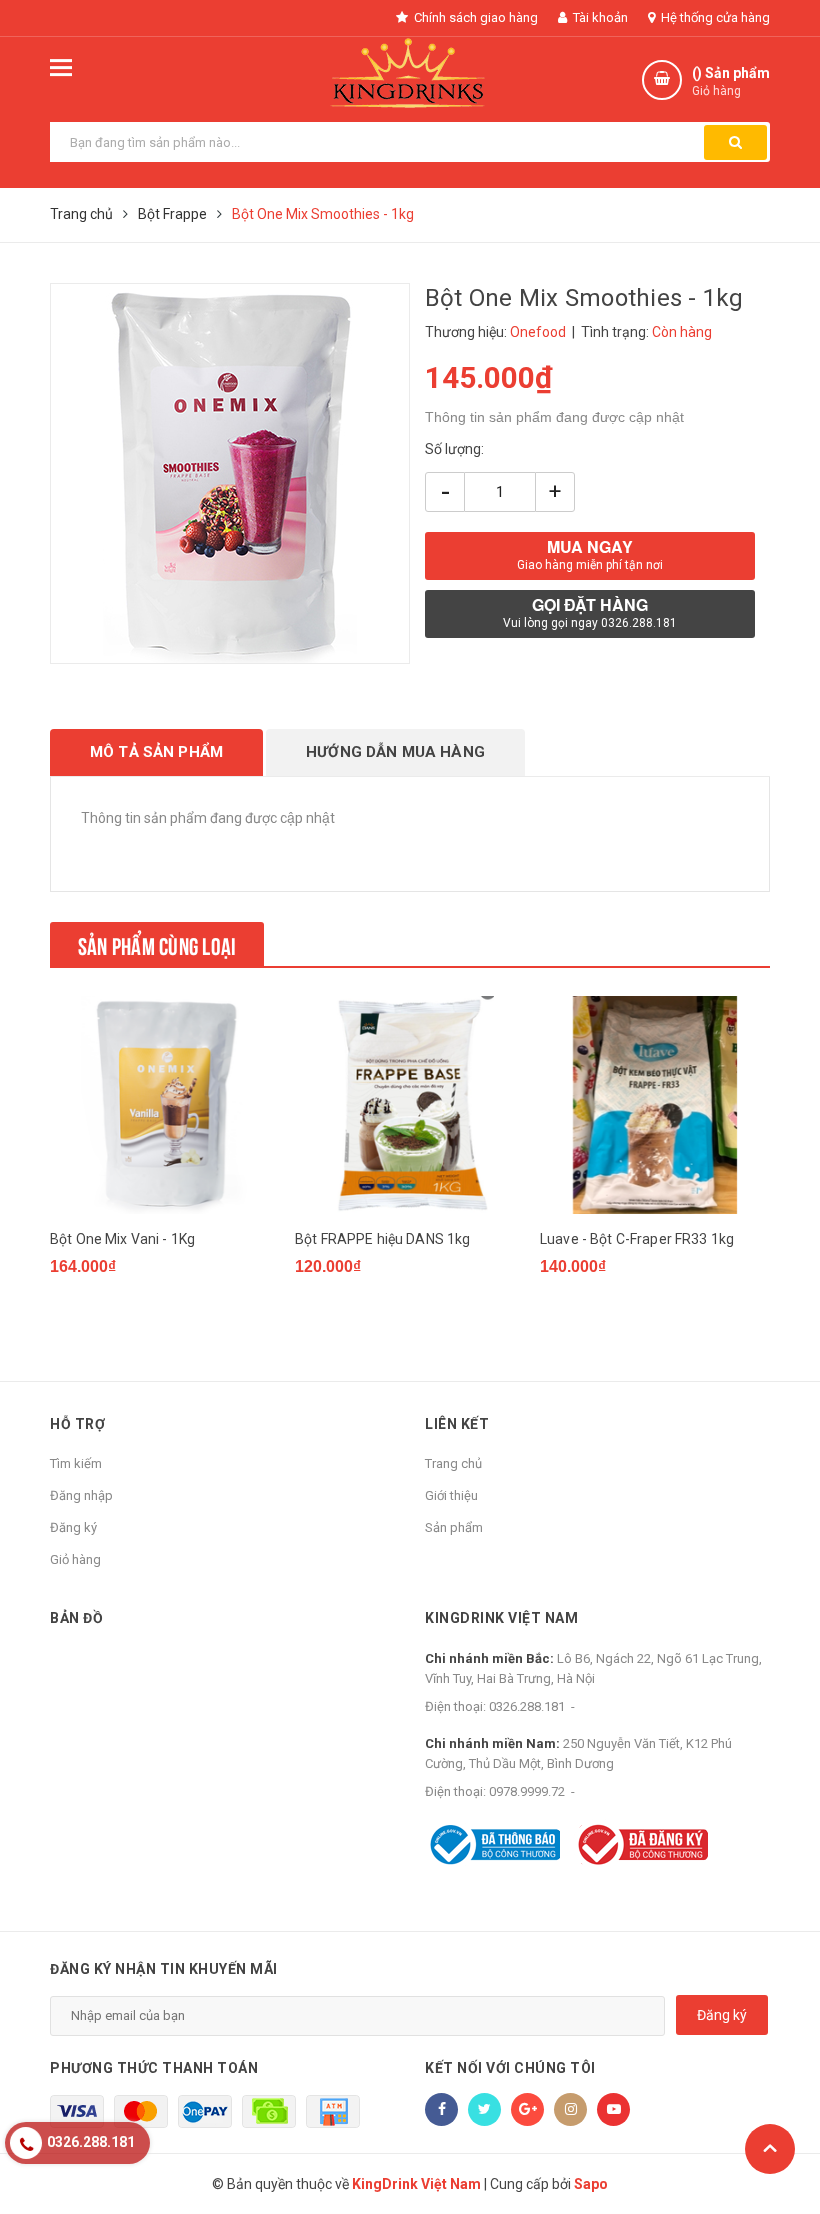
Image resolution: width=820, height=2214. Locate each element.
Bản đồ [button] (76, 1618)
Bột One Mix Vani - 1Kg (122, 1239)
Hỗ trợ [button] (77, 1424)
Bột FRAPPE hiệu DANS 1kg (382, 1239)
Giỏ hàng (75, 1559)
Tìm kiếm (76, 1463)
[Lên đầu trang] (770, 2149)
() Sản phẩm (731, 81)
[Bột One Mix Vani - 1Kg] (165, 1105)
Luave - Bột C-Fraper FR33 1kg (637, 1239)
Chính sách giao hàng (474, 17)
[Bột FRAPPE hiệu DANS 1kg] (410, 1105)
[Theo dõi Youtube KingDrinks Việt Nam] (613, 2109)
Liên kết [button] (457, 1424)
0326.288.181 (527, 1706)
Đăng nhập (81, 1495)
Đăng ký (73, 1527)
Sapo (591, 2184)
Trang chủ (453, 1463)
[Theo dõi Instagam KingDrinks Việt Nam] (570, 2109)
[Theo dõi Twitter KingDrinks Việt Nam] (484, 2109)
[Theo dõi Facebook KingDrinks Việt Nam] (441, 2109)
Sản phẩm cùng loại (157, 944)
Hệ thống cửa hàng (714, 17)
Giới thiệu (451, 1495)
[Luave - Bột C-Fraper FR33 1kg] (655, 1105)
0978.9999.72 (527, 1791)
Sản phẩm (454, 1527)
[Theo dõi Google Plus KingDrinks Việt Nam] (527, 2109)
